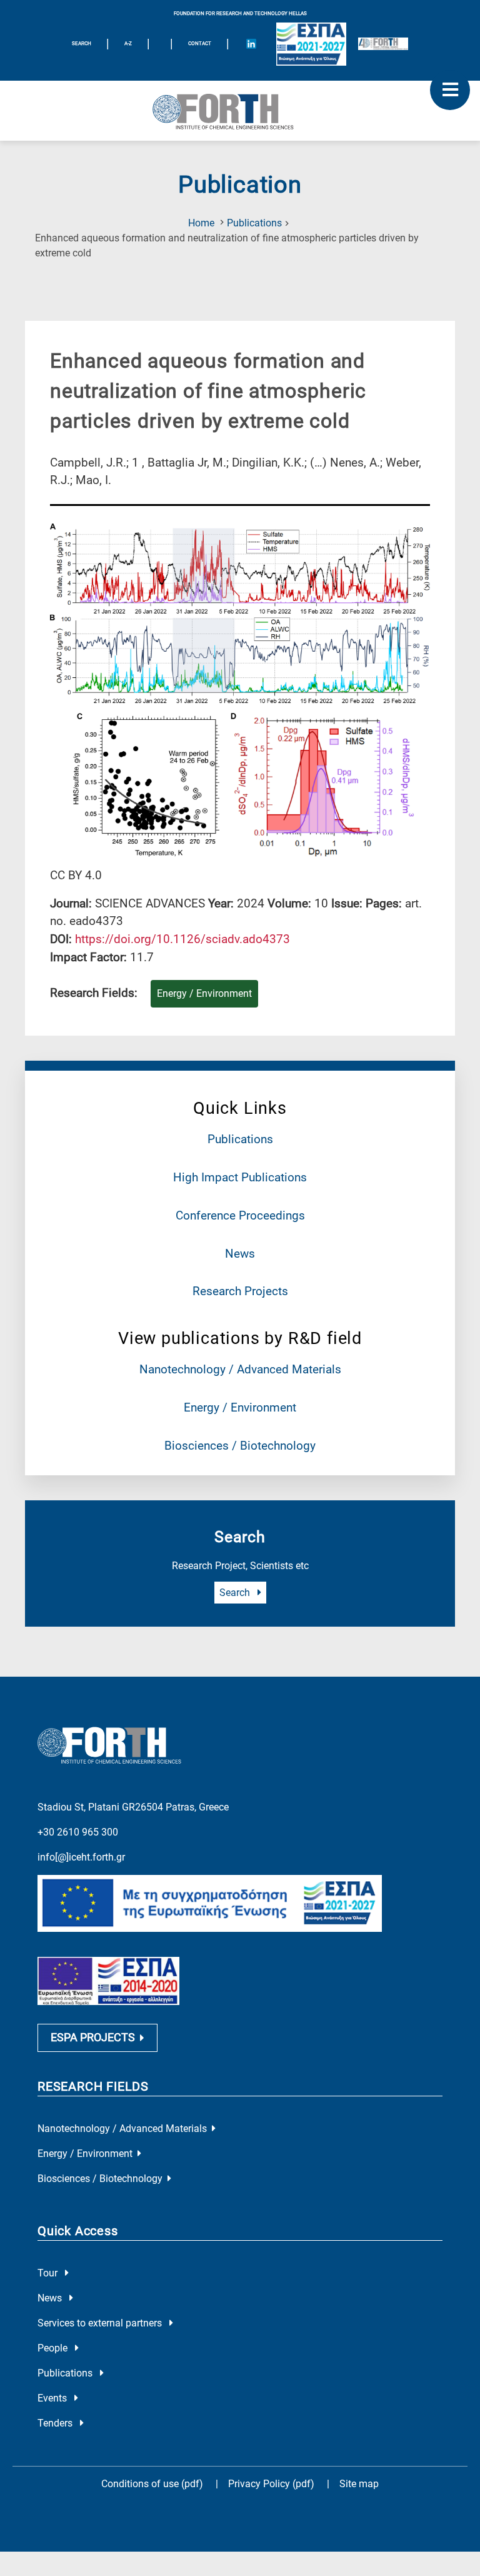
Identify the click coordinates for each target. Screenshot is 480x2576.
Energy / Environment (240, 1407)
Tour (49, 2273)
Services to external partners (101, 2323)
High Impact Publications (240, 1177)
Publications (254, 223)
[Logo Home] (240, 111)
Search (236, 1593)
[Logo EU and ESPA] (311, 44)
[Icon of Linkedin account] (251, 44)
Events (53, 2398)
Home (201, 223)
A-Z (128, 43)
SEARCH (82, 43)
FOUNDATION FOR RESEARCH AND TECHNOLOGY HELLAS (240, 13)
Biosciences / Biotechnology (240, 1446)
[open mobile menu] (450, 90)
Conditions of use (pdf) (152, 2484)
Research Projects (240, 1291)
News (240, 1254)
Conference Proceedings (240, 1215)
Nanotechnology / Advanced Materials (240, 1369)
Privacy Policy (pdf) (272, 2484)
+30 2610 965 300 (78, 1832)
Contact (200, 43)
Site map (359, 2484)
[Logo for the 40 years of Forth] (383, 44)
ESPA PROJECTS (93, 2038)
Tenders (56, 2423)
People (54, 2348)
